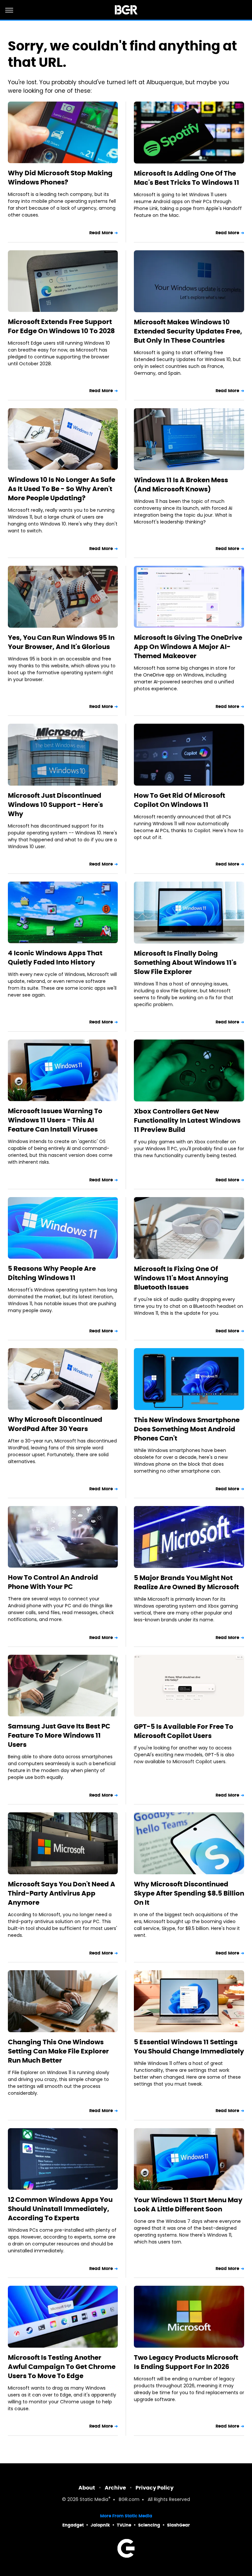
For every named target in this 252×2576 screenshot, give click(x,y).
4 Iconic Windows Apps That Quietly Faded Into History (55, 958)
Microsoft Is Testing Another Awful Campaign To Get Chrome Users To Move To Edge (62, 2367)
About (87, 2488)
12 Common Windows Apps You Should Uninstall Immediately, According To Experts (60, 2209)
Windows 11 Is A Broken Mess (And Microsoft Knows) (181, 485)
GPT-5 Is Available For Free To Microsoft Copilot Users (184, 1731)
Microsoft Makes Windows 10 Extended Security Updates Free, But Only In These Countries (188, 331)
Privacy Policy (155, 2488)
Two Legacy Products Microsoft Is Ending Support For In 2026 (186, 2362)
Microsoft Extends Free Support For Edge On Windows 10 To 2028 (61, 326)
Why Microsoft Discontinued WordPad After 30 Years (55, 1424)
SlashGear (178, 2525)
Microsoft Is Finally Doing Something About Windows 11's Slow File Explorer (185, 963)
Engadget (73, 2525)
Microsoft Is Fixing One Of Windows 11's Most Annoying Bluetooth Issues (181, 1278)
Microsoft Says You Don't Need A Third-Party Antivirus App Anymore (62, 1893)
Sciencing (149, 2525)
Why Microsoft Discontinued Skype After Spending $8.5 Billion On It (189, 1893)
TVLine (124, 2525)
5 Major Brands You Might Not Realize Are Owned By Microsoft (186, 1582)
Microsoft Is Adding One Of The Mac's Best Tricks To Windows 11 (187, 178)
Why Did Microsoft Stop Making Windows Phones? (60, 178)
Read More (101, 233)
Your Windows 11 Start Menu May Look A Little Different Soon (188, 2204)
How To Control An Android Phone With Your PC (53, 1582)
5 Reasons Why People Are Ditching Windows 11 (52, 1273)
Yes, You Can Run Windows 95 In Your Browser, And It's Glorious (61, 642)
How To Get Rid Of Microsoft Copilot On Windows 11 (179, 800)
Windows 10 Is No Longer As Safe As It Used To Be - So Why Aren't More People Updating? (62, 489)
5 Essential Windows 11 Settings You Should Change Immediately (189, 2047)
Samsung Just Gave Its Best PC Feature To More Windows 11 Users (59, 1735)
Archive (115, 2488)
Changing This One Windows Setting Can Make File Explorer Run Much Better (58, 2051)
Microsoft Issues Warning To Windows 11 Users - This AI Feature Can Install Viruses (55, 1120)
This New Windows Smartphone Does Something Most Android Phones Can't (187, 1429)
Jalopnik (100, 2525)
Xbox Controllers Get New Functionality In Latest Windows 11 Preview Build (187, 1120)
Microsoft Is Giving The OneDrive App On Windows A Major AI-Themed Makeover (188, 647)
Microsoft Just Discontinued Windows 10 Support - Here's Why (55, 805)
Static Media (94, 2500)
